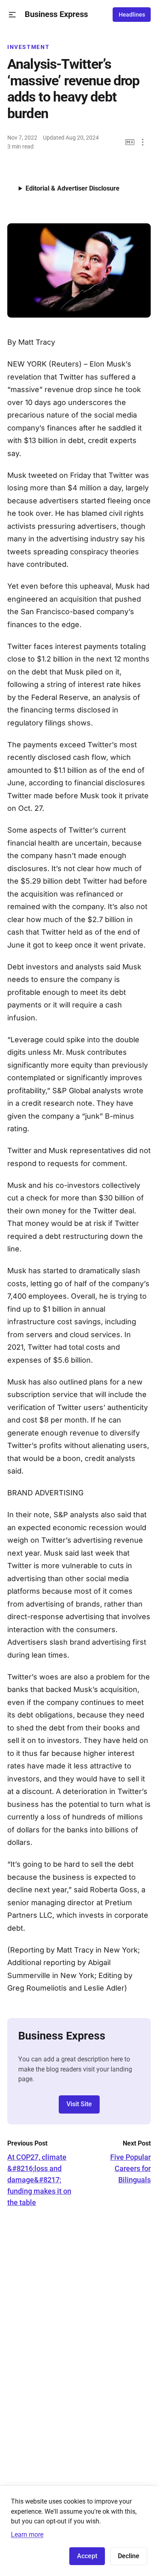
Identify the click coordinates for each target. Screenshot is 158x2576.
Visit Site (79, 2104)
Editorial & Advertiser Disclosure (73, 188)
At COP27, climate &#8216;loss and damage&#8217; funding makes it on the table (39, 2180)
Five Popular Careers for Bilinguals (130, 2168)
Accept (87, 2556)
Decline (129, 2556)
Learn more (27, 2535)
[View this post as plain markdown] (130, 142)
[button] (12, 15)
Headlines (132, 15)
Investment (28, 47)
